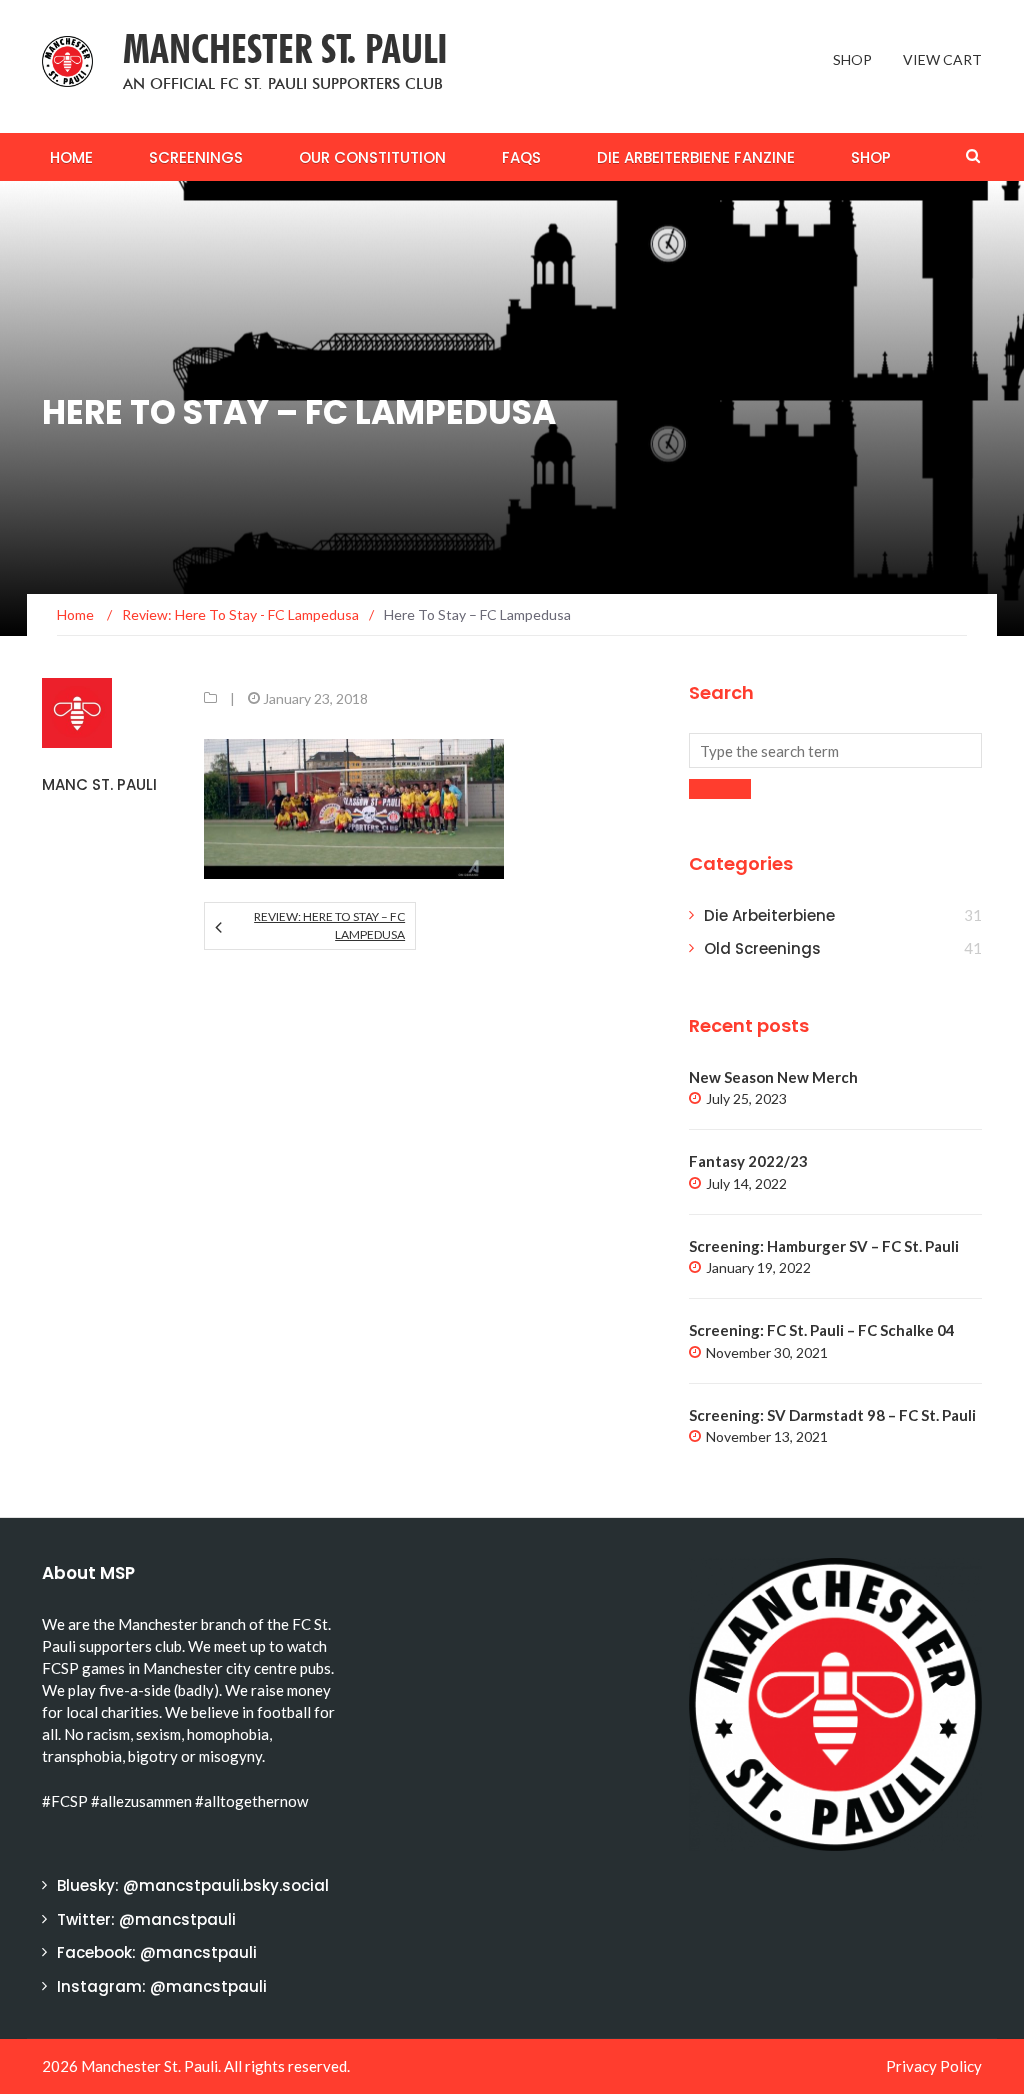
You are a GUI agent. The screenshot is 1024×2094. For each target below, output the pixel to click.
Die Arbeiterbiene (769, 915)
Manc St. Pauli (99, 784)
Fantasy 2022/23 (748, 1161)
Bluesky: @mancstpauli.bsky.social (193, 1885)
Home (71, 157)
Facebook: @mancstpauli (157, 1952)
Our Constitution (372, 157)
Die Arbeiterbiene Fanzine (696, 157)
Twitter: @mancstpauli (146, 1919)
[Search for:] (835, 750)
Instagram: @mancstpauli (162, 1986)
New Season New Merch (773, 1077)
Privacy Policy (934, 2066)
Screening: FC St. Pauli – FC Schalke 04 (822, 1330)
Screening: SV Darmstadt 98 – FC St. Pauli (832, 1415)
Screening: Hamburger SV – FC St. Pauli (824, 1246)
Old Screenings (762, 948)
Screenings (196, 157)
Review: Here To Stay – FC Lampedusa (329, 925)
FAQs (521, 157)
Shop (852, 59)
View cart (942, 59)
